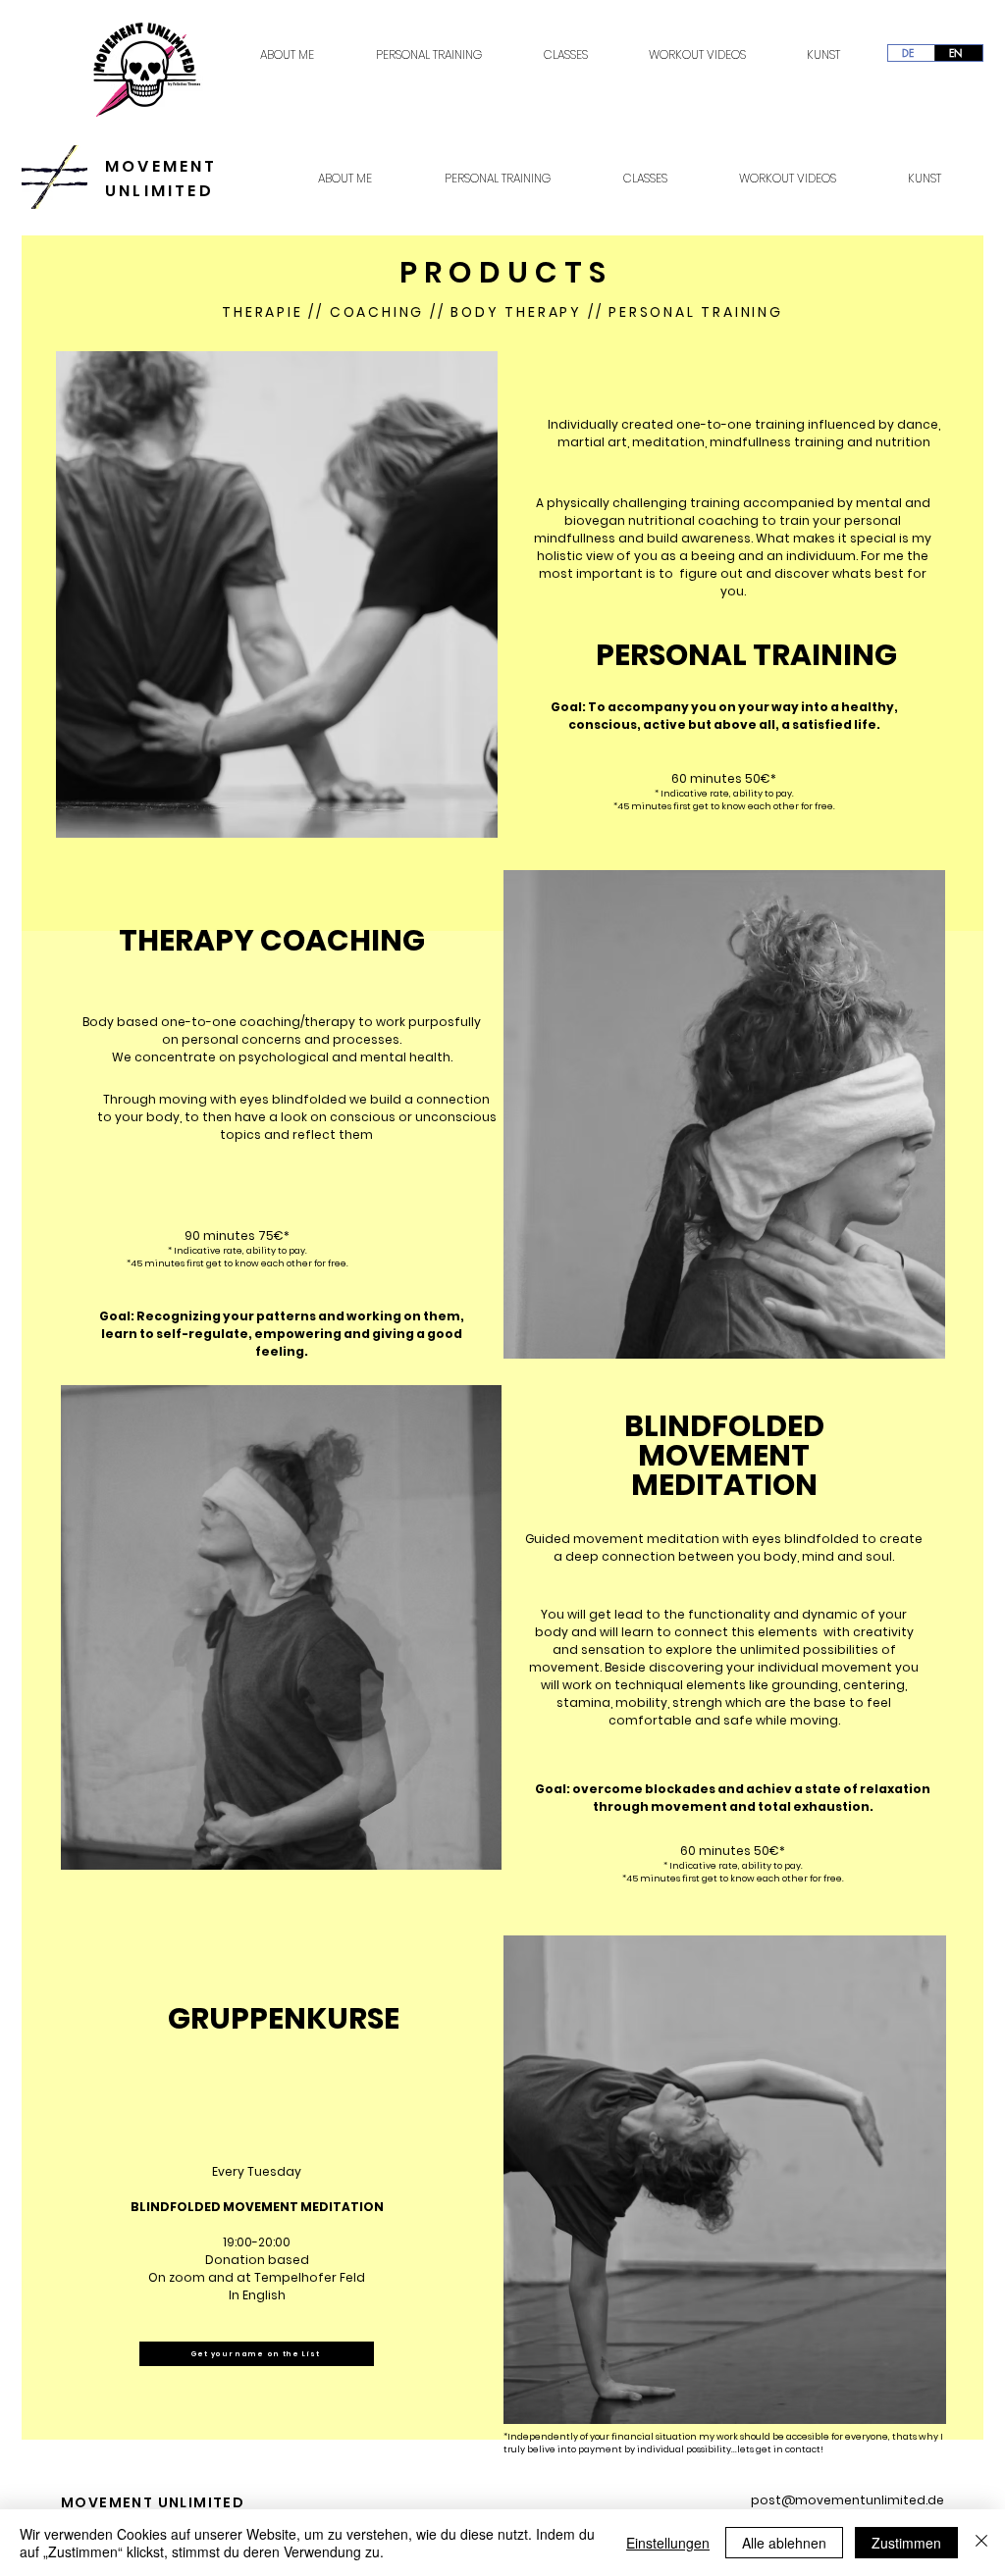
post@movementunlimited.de (847, 2500)
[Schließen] (981, 2543)
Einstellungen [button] (668, 2543)
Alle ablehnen (784, 2543)
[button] (257, 2354)
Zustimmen (906, 2543)
